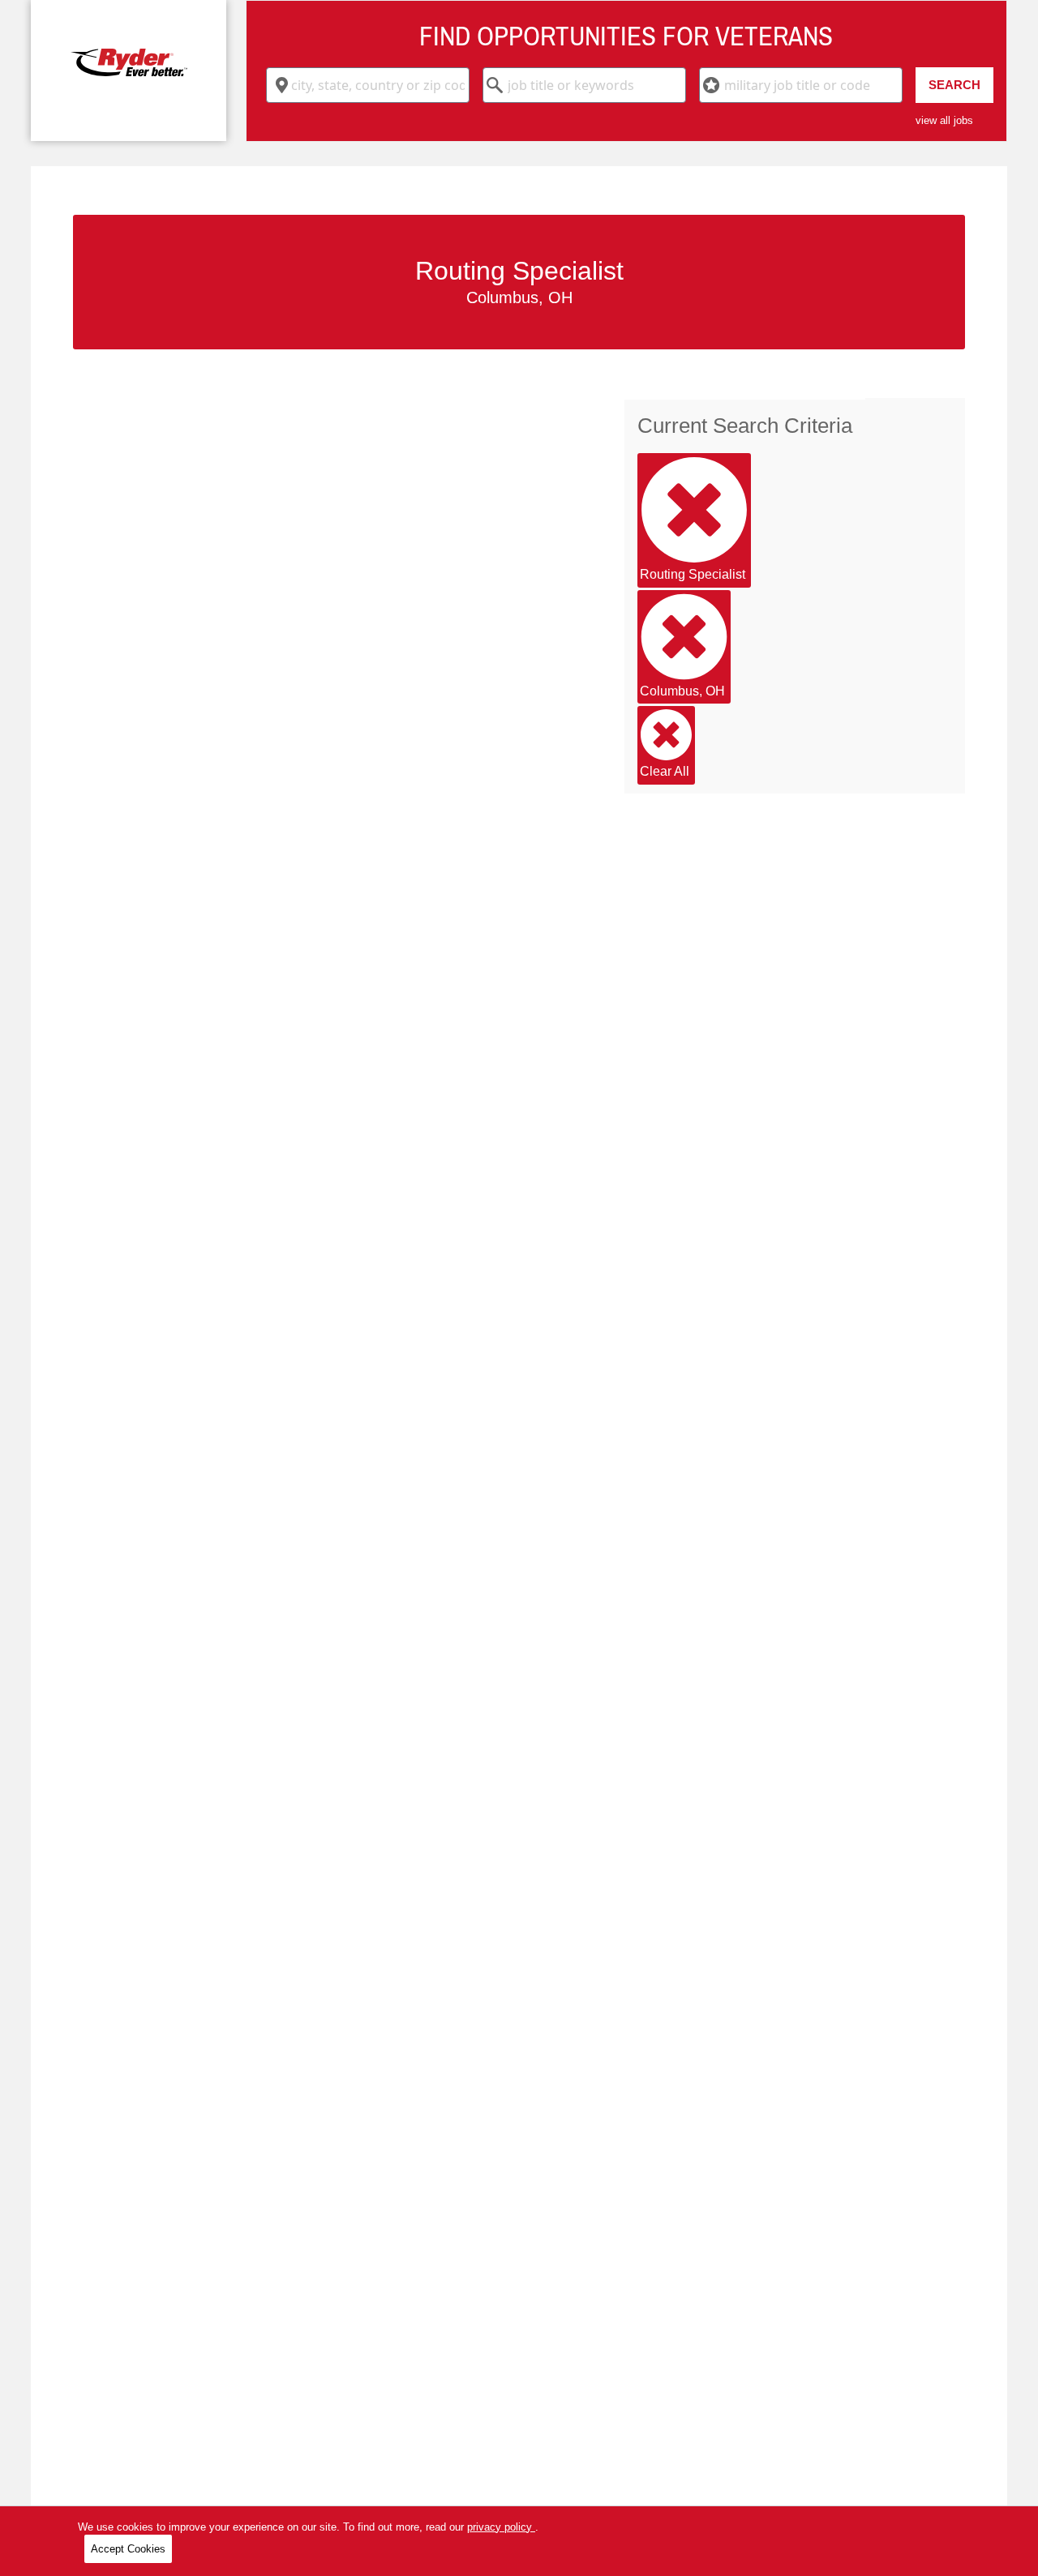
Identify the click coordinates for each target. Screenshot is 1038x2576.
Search (954, 85)
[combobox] (368, 85)
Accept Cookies (128, 2549)
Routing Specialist (693, 574)
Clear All (665, 771)
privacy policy (501, 2527)
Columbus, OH (682, 691)
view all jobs (944, 120)
